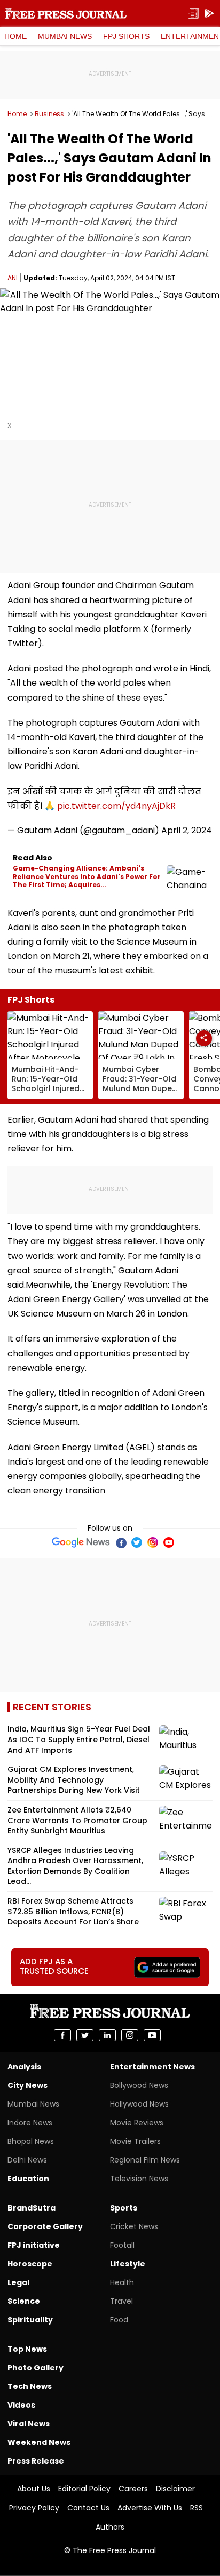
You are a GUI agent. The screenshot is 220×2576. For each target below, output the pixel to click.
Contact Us (88, 2508)
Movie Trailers (135, 2141)
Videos (21, 2405)
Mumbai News (65, 36)
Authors (110, 2527)
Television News (139, 2179)
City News (27, 2085)
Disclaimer (175, 2489)
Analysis (24, 2067)
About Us (34, 2489)
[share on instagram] (130, 2035)
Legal (18, 2282)
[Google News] (81, 1542)
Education (28, 2179)
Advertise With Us (150, 2508)
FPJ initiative (34, 2245)
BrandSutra (32, 2208)
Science (24, 2301)
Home (15, 36)
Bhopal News (31, 2141)
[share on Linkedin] (107, 2035)
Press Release (36, 2461)
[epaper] (193, 14)
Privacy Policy (34, 2508)
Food (119, 2320)
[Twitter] (137, 1542)
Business (49, 114)
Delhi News (27, 2160)
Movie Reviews (137, 2123)
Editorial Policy (84, 2489)
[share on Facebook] (62, 2035)
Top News (27, 2349)
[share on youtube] (152, 2035)
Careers (133, 2489)
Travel (121, 2301)
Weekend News (39, 2442)
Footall (122, 2245)
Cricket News (134, 2226)
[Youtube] (169, 1542)
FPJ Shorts (126, 36)
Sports (124, 2208)
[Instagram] (153, 1542)
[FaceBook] (121, 1542)
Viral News (29, 2424)
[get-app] (209, 14)
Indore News (30, 2123)
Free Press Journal (66, 13)
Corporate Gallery (45, 2226)
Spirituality (30, 2320)
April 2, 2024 (187, 830)
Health (122, 2282)
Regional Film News (145, 2160)
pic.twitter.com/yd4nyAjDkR (116, 806)
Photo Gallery (36, 2368)
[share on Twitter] (85, 2035)
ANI (13, 278)
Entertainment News (152, 2067)
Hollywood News (139, 2104)
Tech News (30, 2386)
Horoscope (30, 2264)
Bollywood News (139, 2085)
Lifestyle (128, 2264)
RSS (197, 2508)
